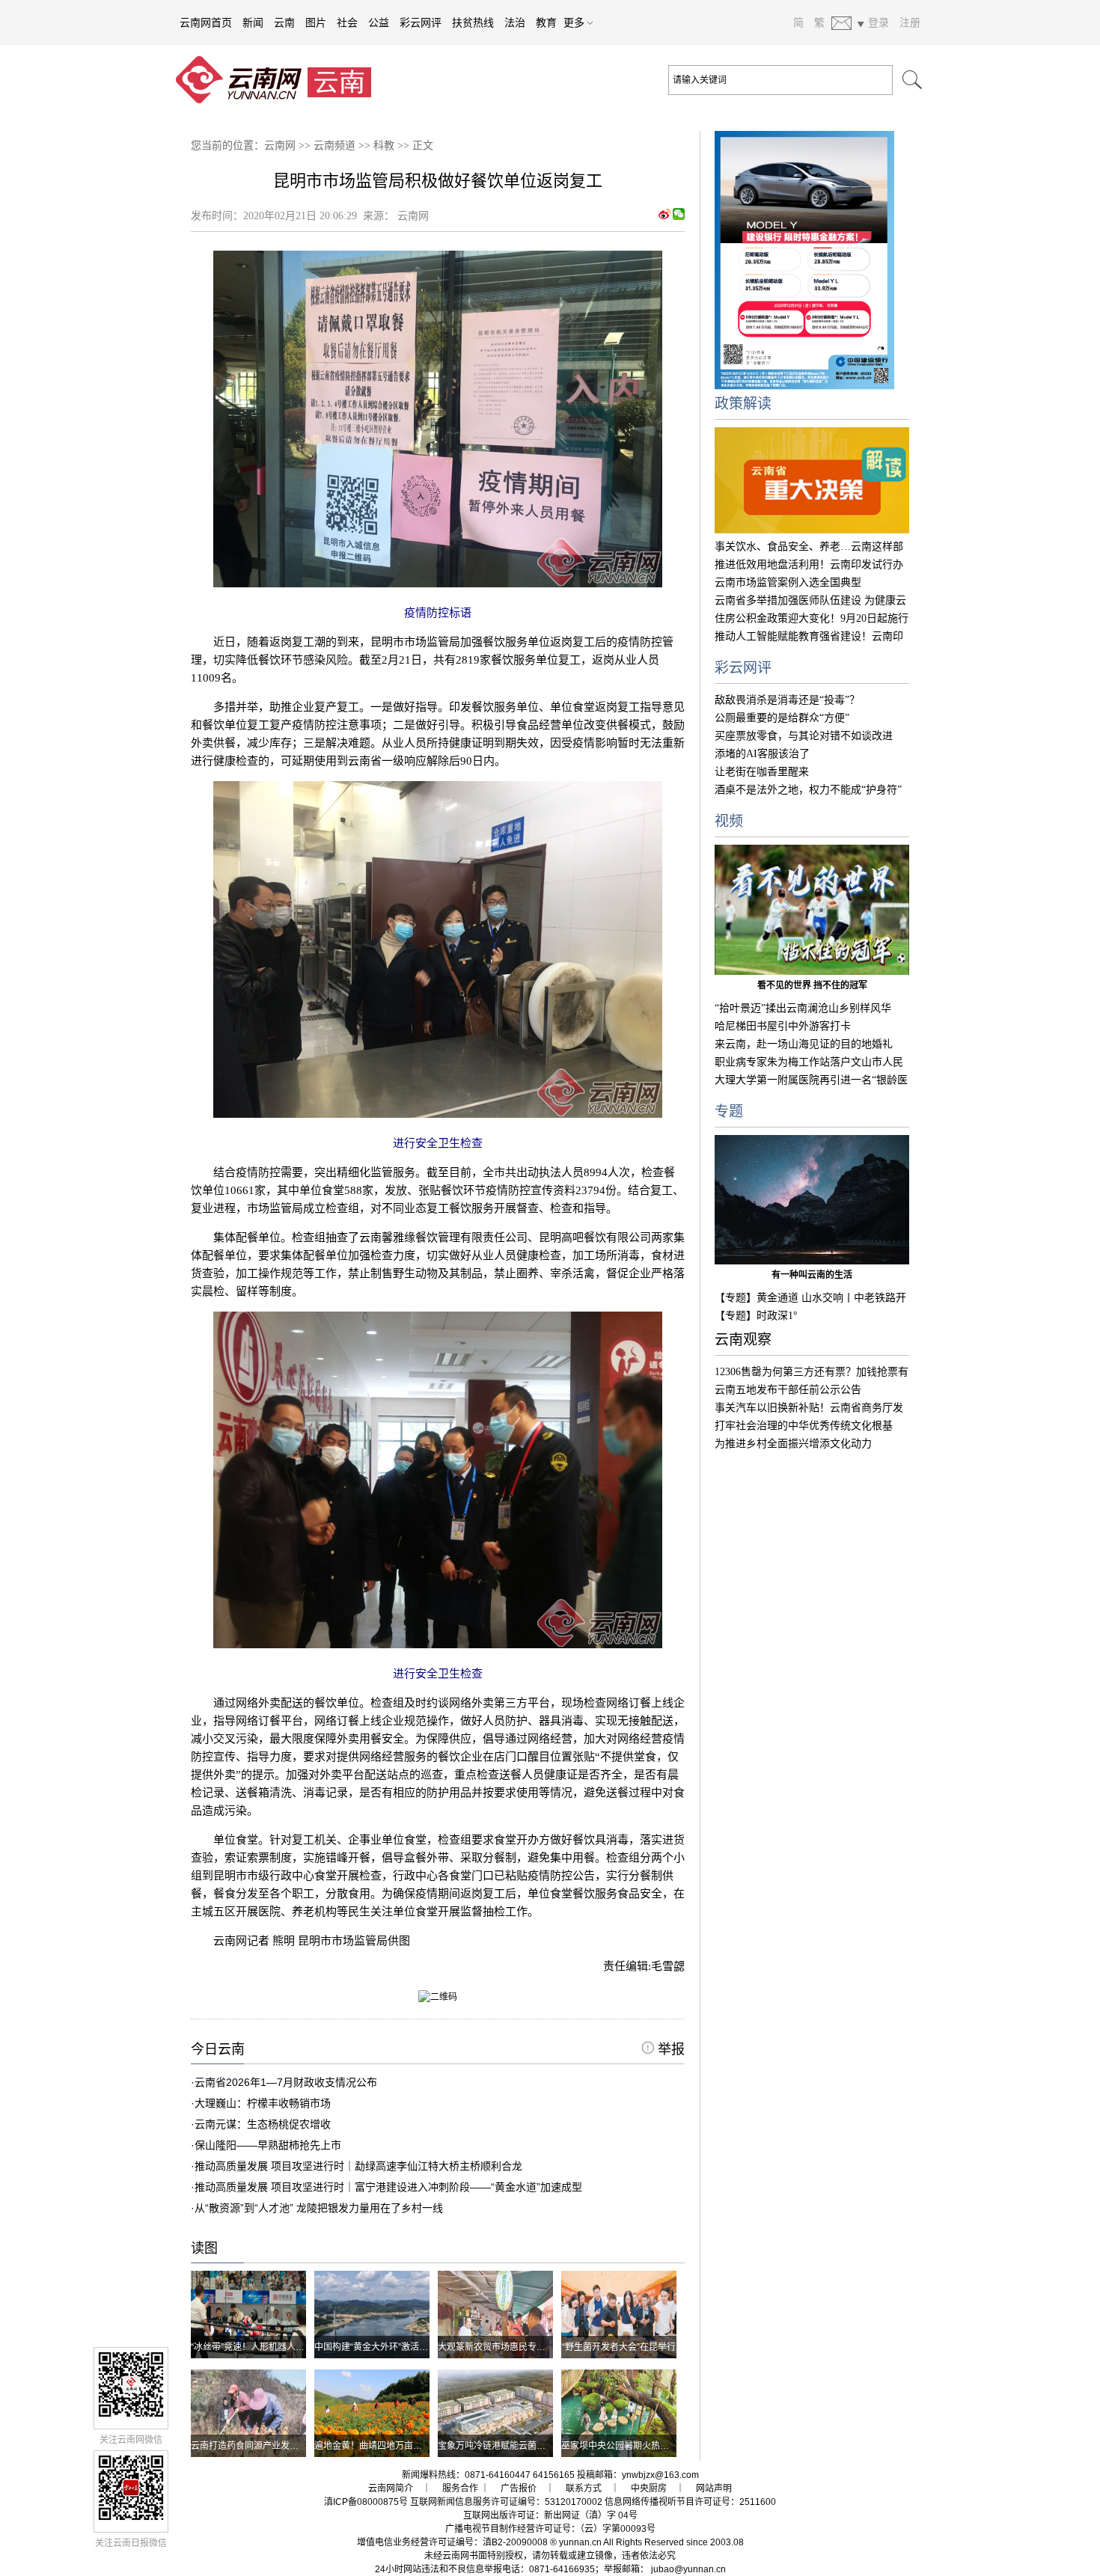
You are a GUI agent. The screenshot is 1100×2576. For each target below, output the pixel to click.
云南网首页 (206, 22)
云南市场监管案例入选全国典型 (788, 582)
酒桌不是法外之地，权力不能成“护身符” (808, 790)
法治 (515, 22)
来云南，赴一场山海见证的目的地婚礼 (804, 1044)
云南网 (280, 146)
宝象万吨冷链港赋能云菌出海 (496, 2446)
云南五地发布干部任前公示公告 (788, 1390)
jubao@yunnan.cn (688, 2569)
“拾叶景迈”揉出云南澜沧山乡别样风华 (803, 1008)
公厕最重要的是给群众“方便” (782, 718)
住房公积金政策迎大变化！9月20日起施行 (812, 618)
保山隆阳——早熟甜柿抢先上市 (268, 2145)
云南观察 (743, 1340)
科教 (384, 146)
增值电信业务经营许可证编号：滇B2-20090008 (452, 2542)
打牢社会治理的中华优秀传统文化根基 (804, 1426)
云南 (284, 22)
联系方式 (584, 2488)
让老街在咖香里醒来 (762, 772)
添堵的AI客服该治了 (762, 754)
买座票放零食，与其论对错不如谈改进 (804, 736)
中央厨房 (649, 2488)
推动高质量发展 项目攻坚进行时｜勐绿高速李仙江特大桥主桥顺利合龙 (358, 2166)
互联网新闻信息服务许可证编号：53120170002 (506, 2502)
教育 (546, 22)
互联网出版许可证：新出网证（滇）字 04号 (550, 2515)
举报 (669, 2049)
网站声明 (714, 2488)
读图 (204, 2248)
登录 (879, 22)
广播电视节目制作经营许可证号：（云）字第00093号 (550, 2529)
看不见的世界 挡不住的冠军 (812, 985)
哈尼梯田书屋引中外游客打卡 (783, 1026)
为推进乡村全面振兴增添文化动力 (793, 1444)
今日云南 (218, 2049)
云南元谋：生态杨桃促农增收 (263, 2124)
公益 (379, 22)
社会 (347, 22)
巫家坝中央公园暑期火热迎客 (620, 2446)
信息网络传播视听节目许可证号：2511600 (690, 2502)
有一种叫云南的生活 (812, 1275)
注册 (910, 22)
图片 (316, 22)
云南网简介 (391, 2488)
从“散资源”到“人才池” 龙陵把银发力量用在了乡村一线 (319, 2208)
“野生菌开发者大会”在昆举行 (619, 2347)
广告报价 (519, 2488)
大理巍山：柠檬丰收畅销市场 (263, 2103)
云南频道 (334, 146)
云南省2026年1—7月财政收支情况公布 (286, 2082)
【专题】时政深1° (756, 1316)
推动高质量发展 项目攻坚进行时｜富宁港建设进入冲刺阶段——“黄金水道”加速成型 (388, 2187)
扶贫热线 (473, 22)
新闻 (253, 22)
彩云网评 (421, 22)
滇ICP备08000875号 (366, 2502)
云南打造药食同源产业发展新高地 (258, 2446)
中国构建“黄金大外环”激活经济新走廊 (389, 2347)
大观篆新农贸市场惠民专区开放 (501, 2347)
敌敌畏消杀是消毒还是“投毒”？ (787, 700)
